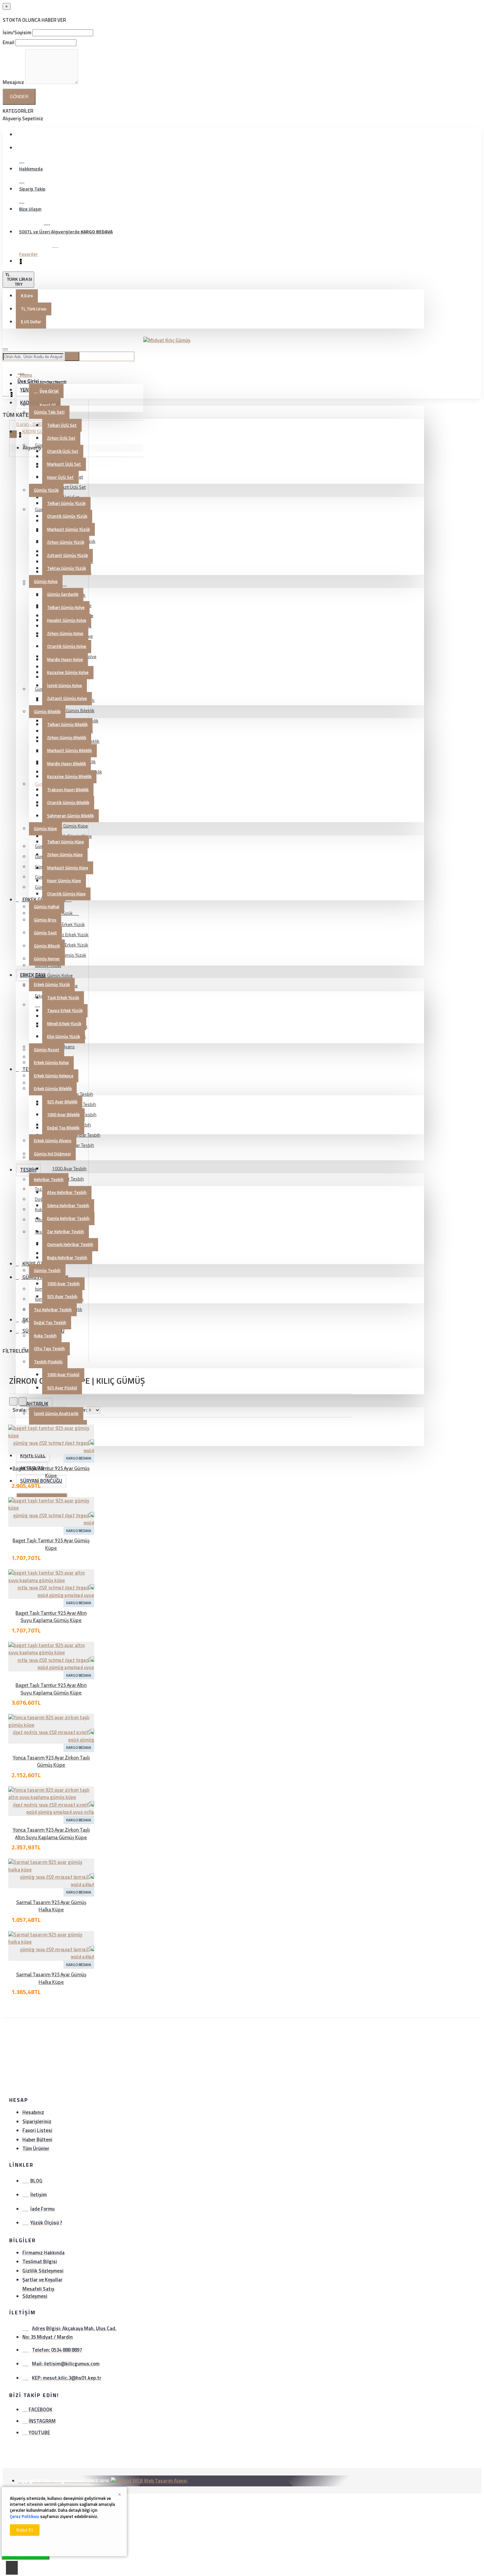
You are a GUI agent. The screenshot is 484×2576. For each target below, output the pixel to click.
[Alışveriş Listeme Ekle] (7, 1492)
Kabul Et (25, 2530)
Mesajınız (13, 82)
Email (9, 42)
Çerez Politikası (25, 2516)
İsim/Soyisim (17, 32)
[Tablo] (13, 1401)
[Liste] (23, 1401)
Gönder (19, 97)
